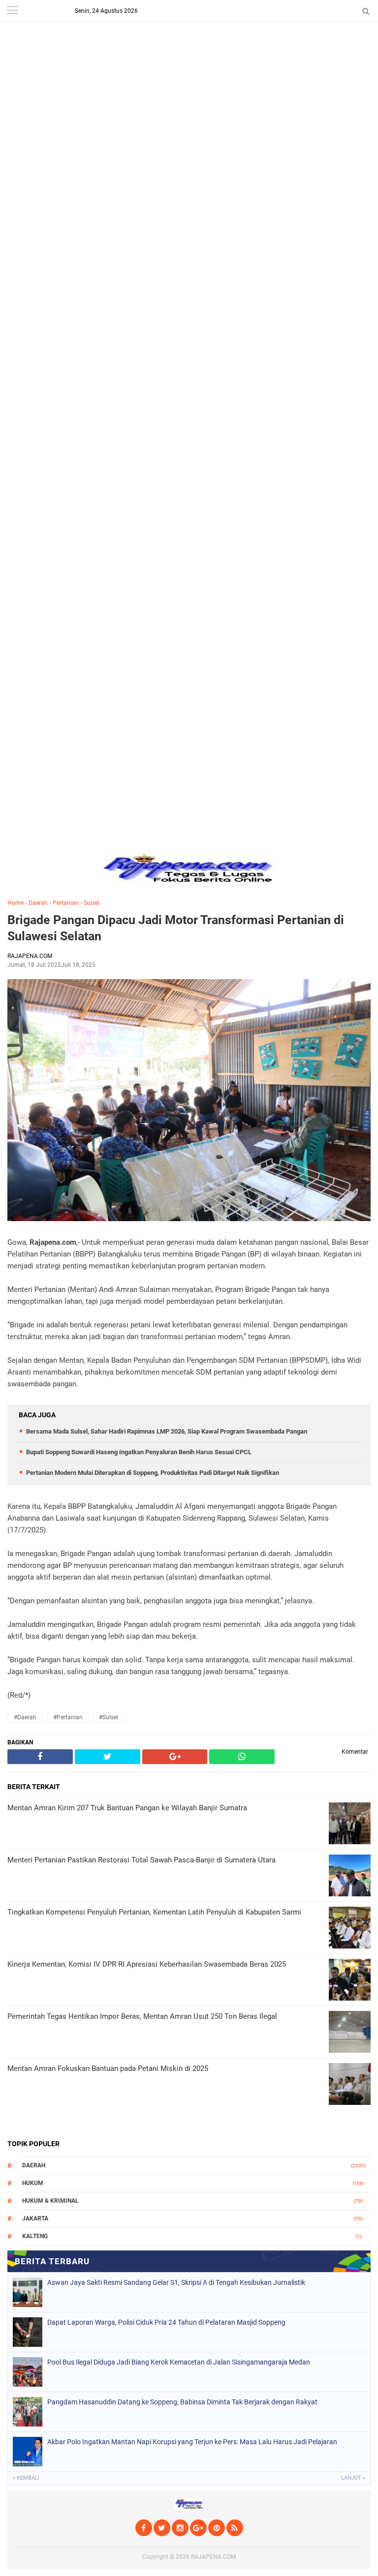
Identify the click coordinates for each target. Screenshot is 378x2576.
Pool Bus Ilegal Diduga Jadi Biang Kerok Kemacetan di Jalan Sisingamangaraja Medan (179, 2362)
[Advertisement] (189, 69)
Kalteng (35, 2236)
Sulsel (92, 903)
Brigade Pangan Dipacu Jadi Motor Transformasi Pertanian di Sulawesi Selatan (176, 928)
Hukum (33, 2183)
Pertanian (66, 903)
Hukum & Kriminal (50, 2201)
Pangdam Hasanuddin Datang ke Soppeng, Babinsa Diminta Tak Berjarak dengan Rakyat (182, 2402)
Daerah (38, 903)
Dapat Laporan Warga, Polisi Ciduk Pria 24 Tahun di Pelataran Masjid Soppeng (166, 2322)
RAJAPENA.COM (213, 2557)
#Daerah (25, 1717)
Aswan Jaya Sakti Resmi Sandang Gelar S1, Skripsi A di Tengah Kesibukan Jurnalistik (176, 2282)
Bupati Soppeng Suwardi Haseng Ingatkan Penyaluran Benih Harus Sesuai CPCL (139, 1452)
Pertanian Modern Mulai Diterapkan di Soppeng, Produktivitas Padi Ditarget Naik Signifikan (153, 1473)
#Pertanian (68, 1717)
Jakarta (35, 2218)
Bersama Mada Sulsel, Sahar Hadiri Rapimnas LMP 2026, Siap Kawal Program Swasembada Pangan (167, 1431)
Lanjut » (353, 2478)
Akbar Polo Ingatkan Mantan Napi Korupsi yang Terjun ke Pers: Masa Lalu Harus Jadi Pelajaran (192, 2442)
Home (16, 903)
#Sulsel (109, 1717)
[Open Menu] (12, 11)
